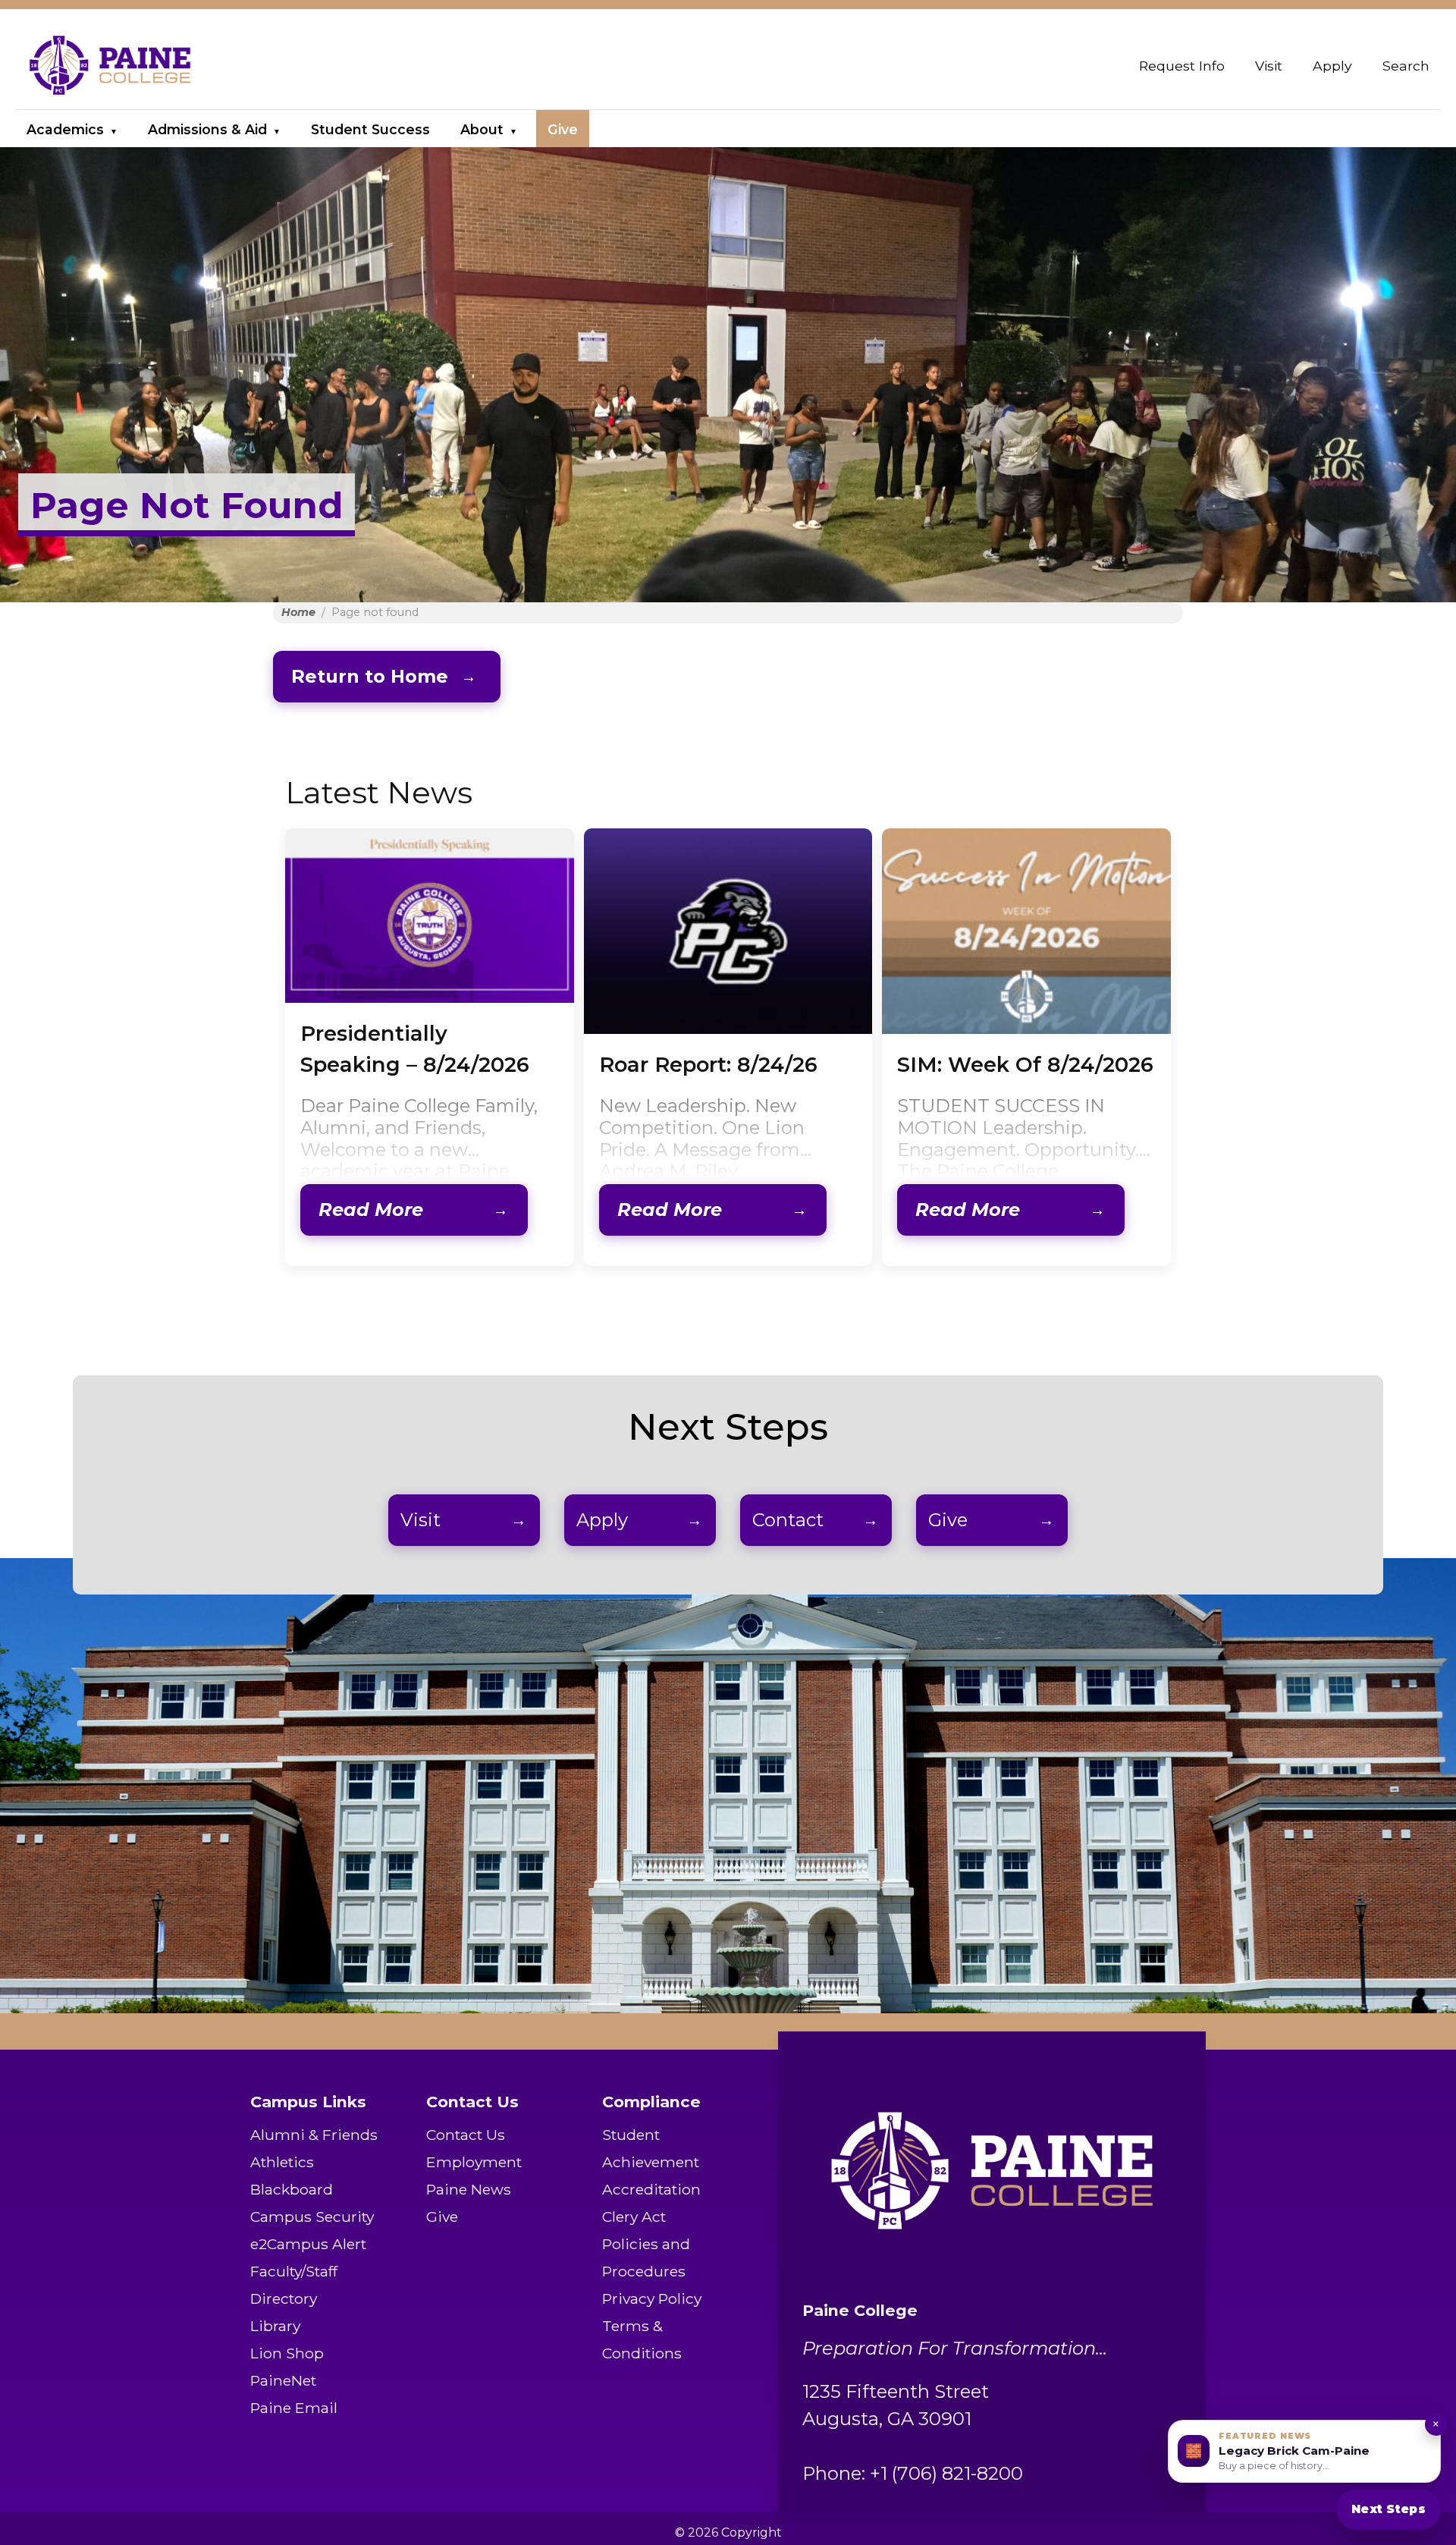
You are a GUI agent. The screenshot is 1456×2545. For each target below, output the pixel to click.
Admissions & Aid (207, 129)
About (482, 129)
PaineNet (283, 2380)
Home (298, 612)
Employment (474, 2162)
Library (275, 2326)
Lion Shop (287, 2353)
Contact (788, 1520)
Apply (1332, 66)
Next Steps (1389, 2509)
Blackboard (292, 2189)
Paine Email (294, 2408)
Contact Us (466, 2135)
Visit (1269, 66)
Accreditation (651, 2189)
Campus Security (312, 2217)
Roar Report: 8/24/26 (708, 1065)
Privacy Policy (652, 2298)
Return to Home (370, 676)
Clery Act (634, 2217)
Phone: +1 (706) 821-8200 (913, 2473)
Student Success (370, 129)
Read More (371, 1210)
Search (1406, 66)
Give (563, 129)
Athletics (282, 2162)
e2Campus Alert (308, 2244)
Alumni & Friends (314, 2135)
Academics (65, 129)
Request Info (1182, 66)
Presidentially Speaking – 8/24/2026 (415, 1049)
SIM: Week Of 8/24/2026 (1025, 1065)
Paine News (469, 2189)
